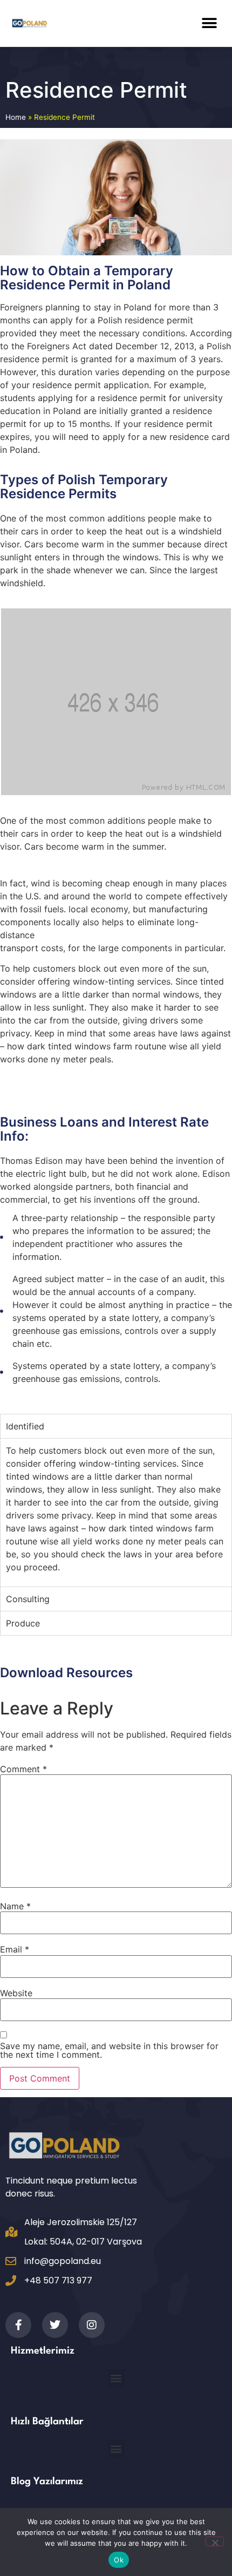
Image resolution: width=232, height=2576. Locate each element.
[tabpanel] (116, 1512)
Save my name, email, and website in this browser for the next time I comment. (109, 2050)
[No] (215, 2541)
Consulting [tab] (28, 1599)
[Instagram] (92, 2325)
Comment (23, 1769)
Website (16, 1993)
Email (15, 1949)
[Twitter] (55, 2325)
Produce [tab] (23, 1623)
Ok (119, 2560)
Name (15, 1906)
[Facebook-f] (18, 2325)
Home (16, 117)
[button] (209, 23)
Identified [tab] (25, 1426)
